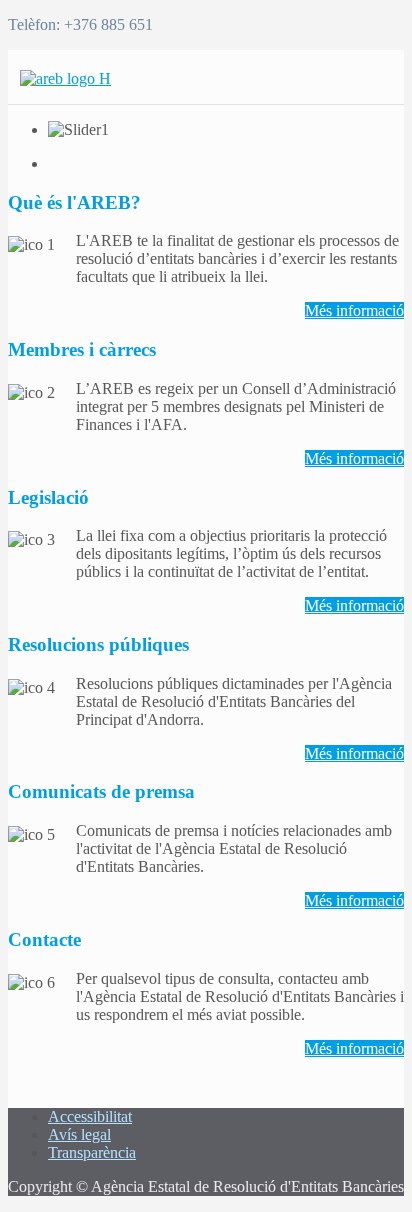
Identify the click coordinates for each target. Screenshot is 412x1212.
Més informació (354, 310)
